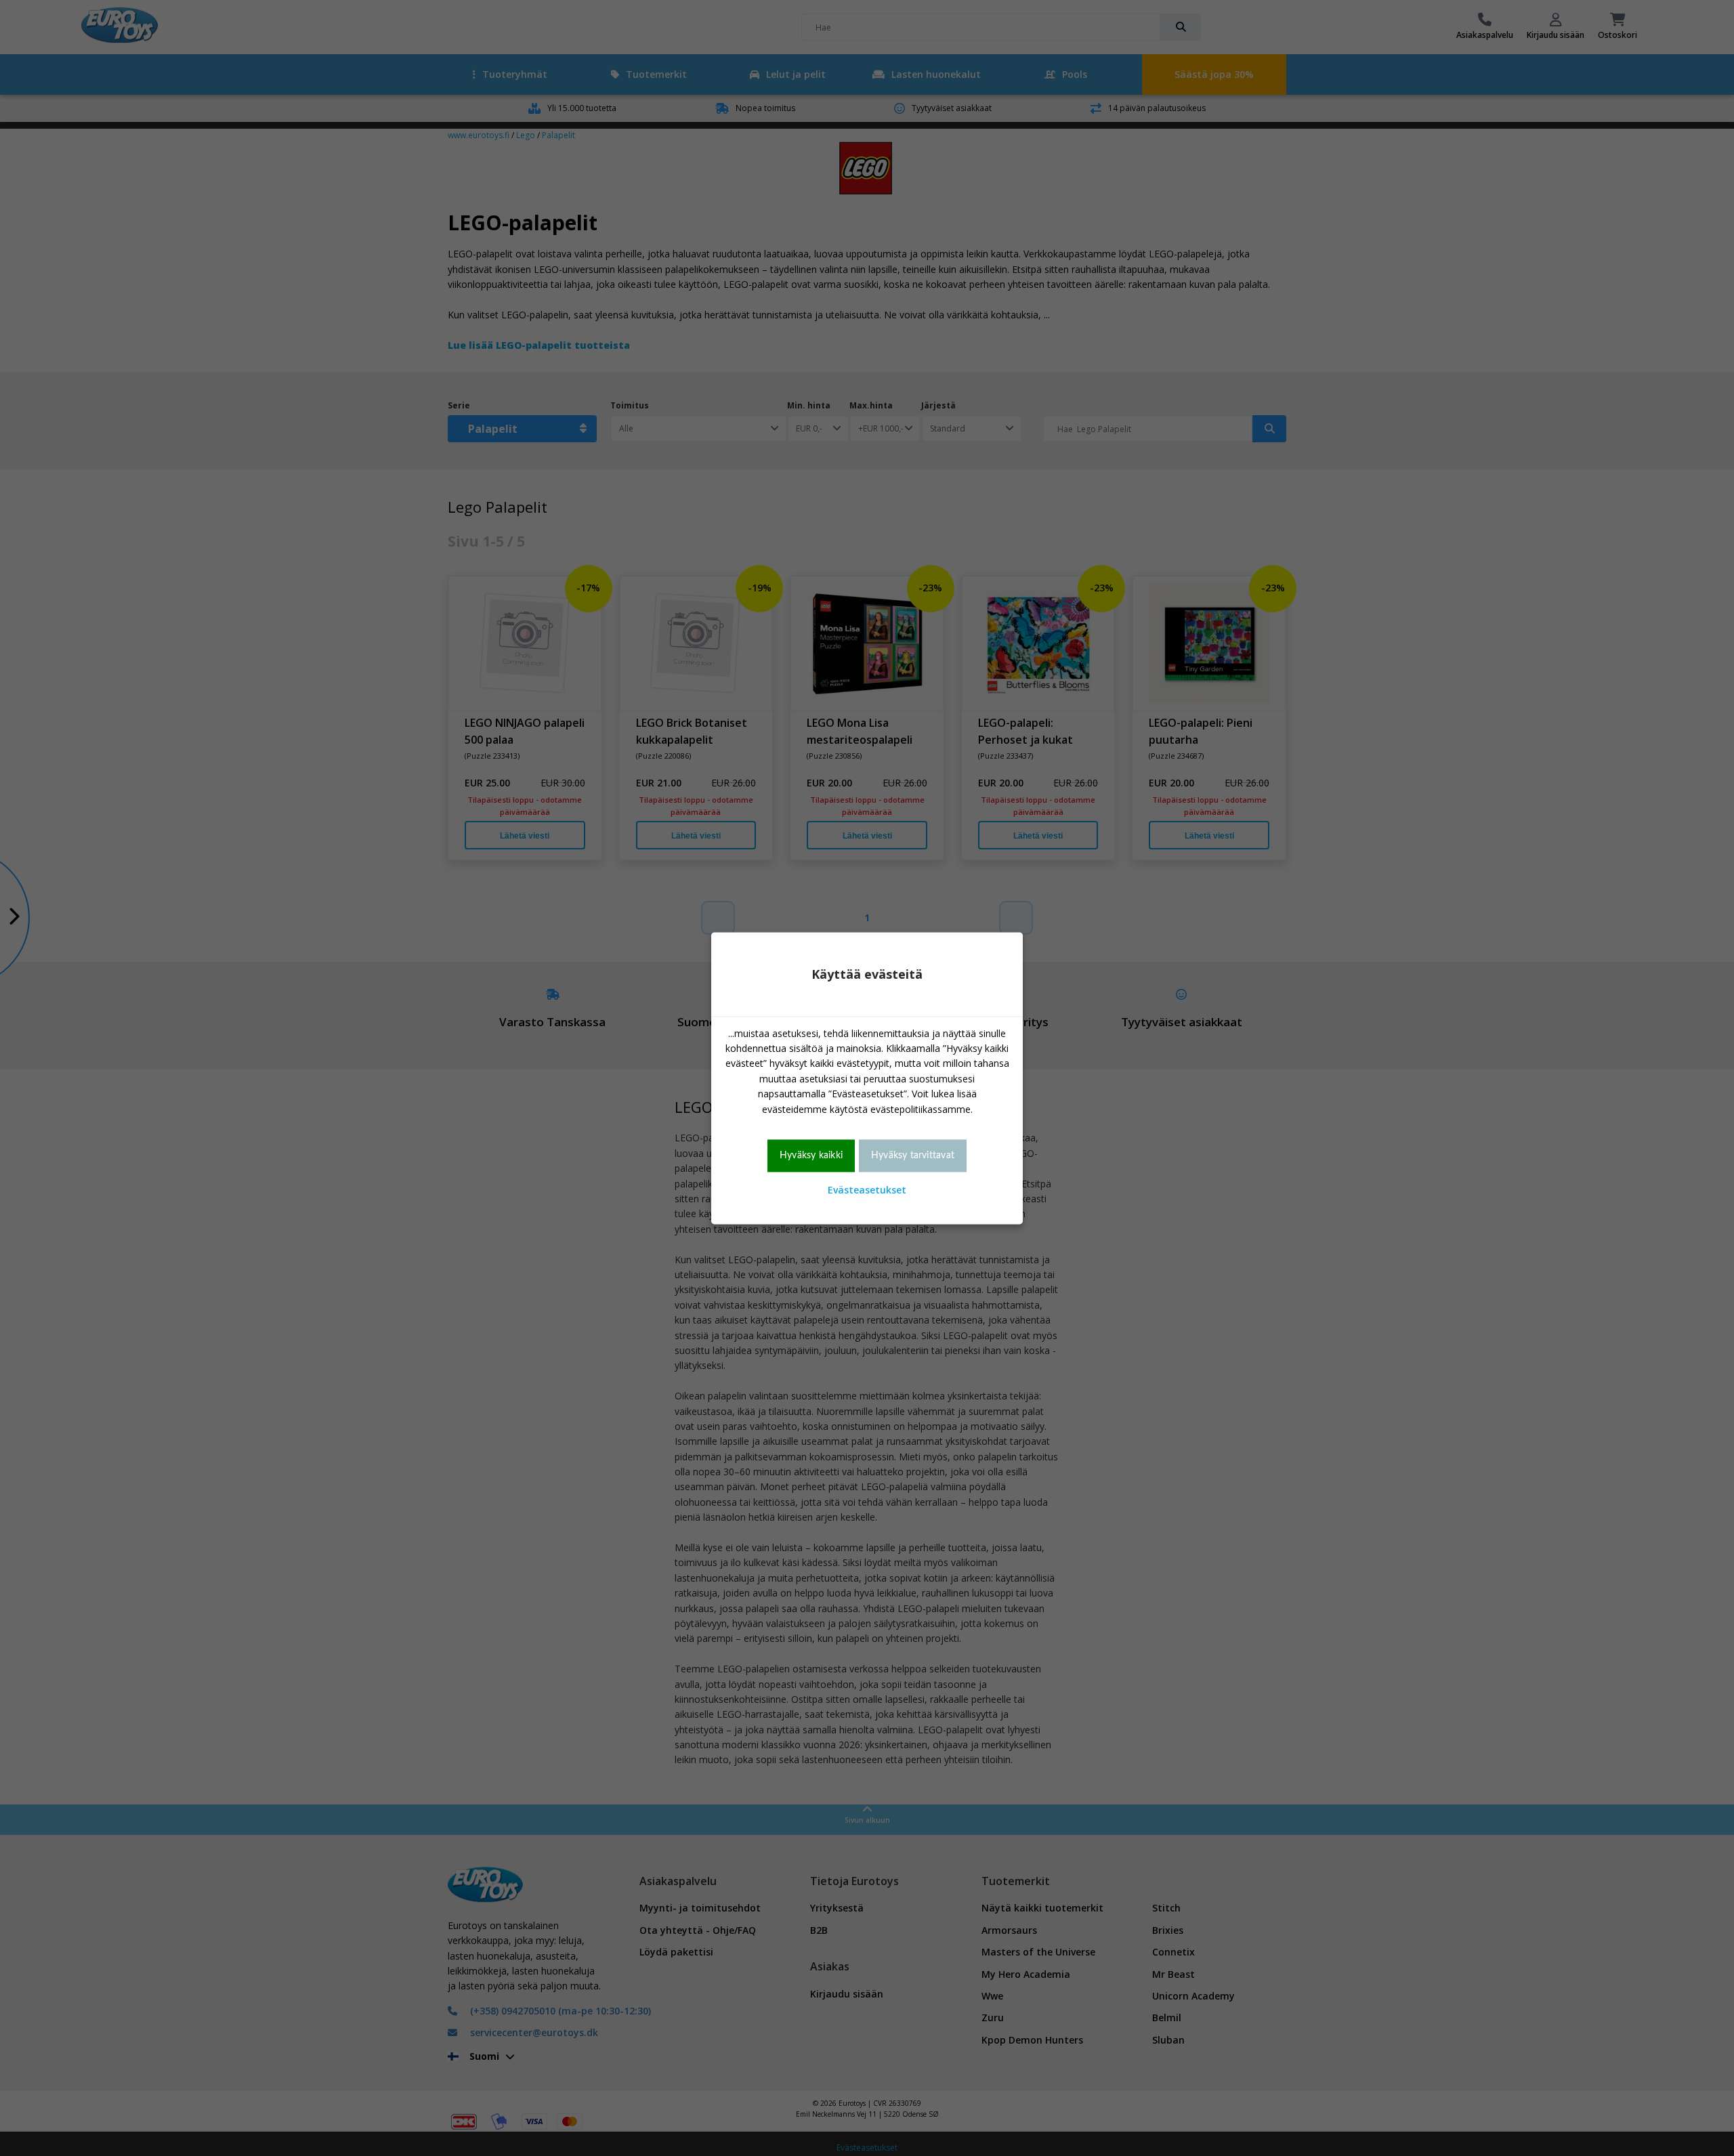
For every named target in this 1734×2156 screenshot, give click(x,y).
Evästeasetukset (867, 1190)
